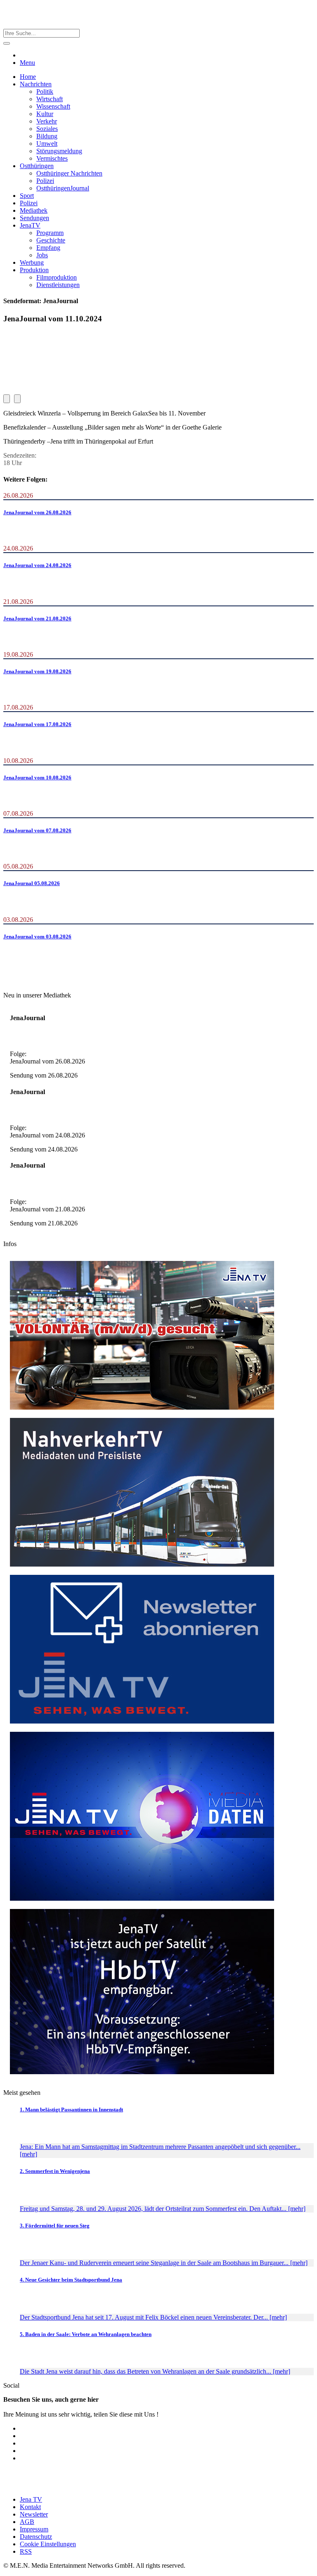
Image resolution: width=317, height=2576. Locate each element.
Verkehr (47, 121)
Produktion (34, 270)
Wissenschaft (53, 106)
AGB (27, 2522)
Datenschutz (36, 2537)
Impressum (34, 2529)
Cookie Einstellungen (48, 2544)
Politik (45, 91)
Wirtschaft (50, 99)
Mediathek (34, 210)
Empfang (48, 248)
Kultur (45, 114)
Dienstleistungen (58, 285)
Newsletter (34, 2514)
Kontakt (30, 2507)
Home (28, 77)
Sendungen (34, 218)
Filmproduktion (57, 277)
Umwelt (47, 144)
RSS (26, 2551)
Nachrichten (36, 84)
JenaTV (30, 225)
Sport (27, 196)
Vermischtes (52, 158)
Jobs (42, 255)
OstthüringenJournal (63, 188)
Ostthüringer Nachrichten (69, 173)
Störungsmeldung (59, 151)
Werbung (32, 262)
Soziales (47, 129)
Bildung (47, 136)
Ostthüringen (37, 166)
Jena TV (31, 2499)
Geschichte (51, 240)
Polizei (45, 181)
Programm (50, 233)
